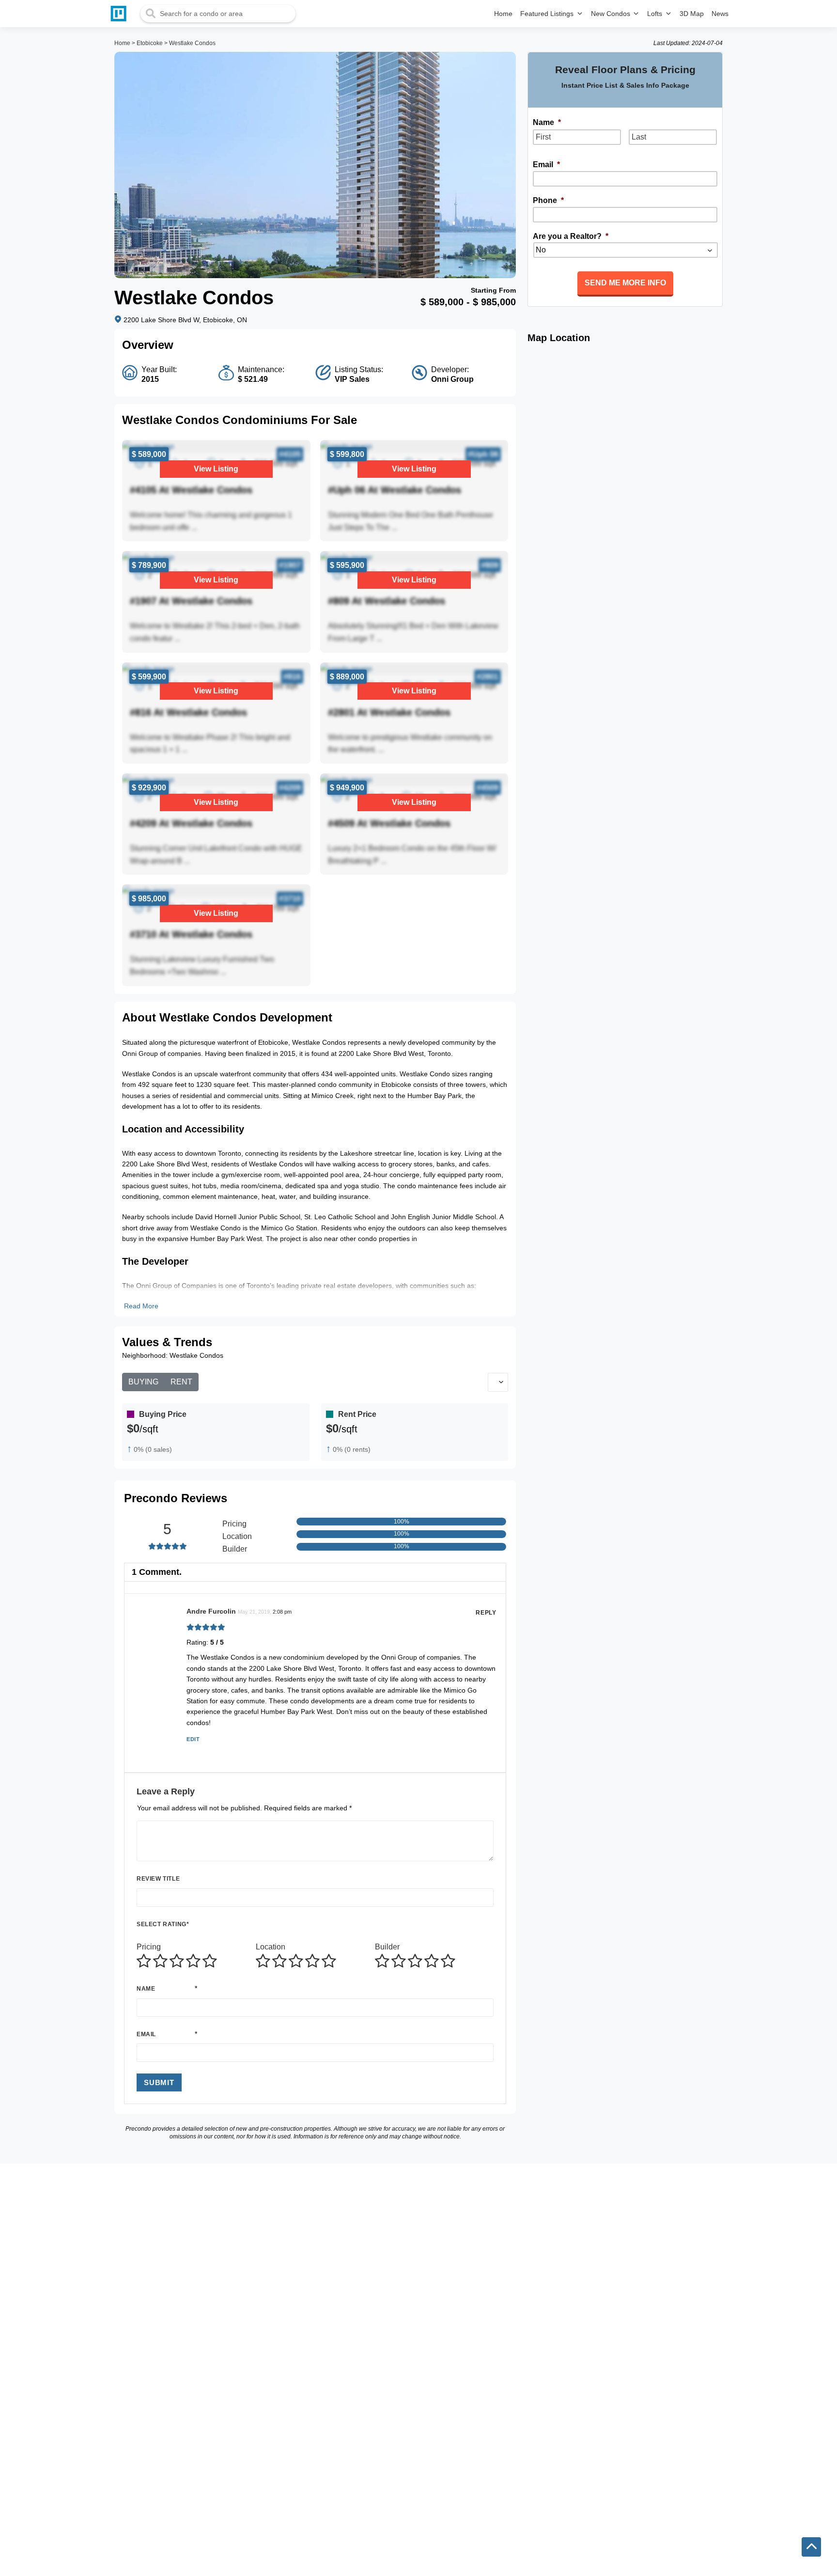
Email (146, 2034)
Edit (193, 1739)
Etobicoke (150, 43)
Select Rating (163, 1924)
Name (146, 1989)
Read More (141, 1306)
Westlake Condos (192, 43)
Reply (486, 1613)
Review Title (158, 1879)
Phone (548, 200)
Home (122, 43)
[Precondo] (121, 14)
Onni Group (452, 379)
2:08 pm (282, 1612)
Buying (143, 1382)
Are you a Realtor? (571, 236)
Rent (181, 1382)
